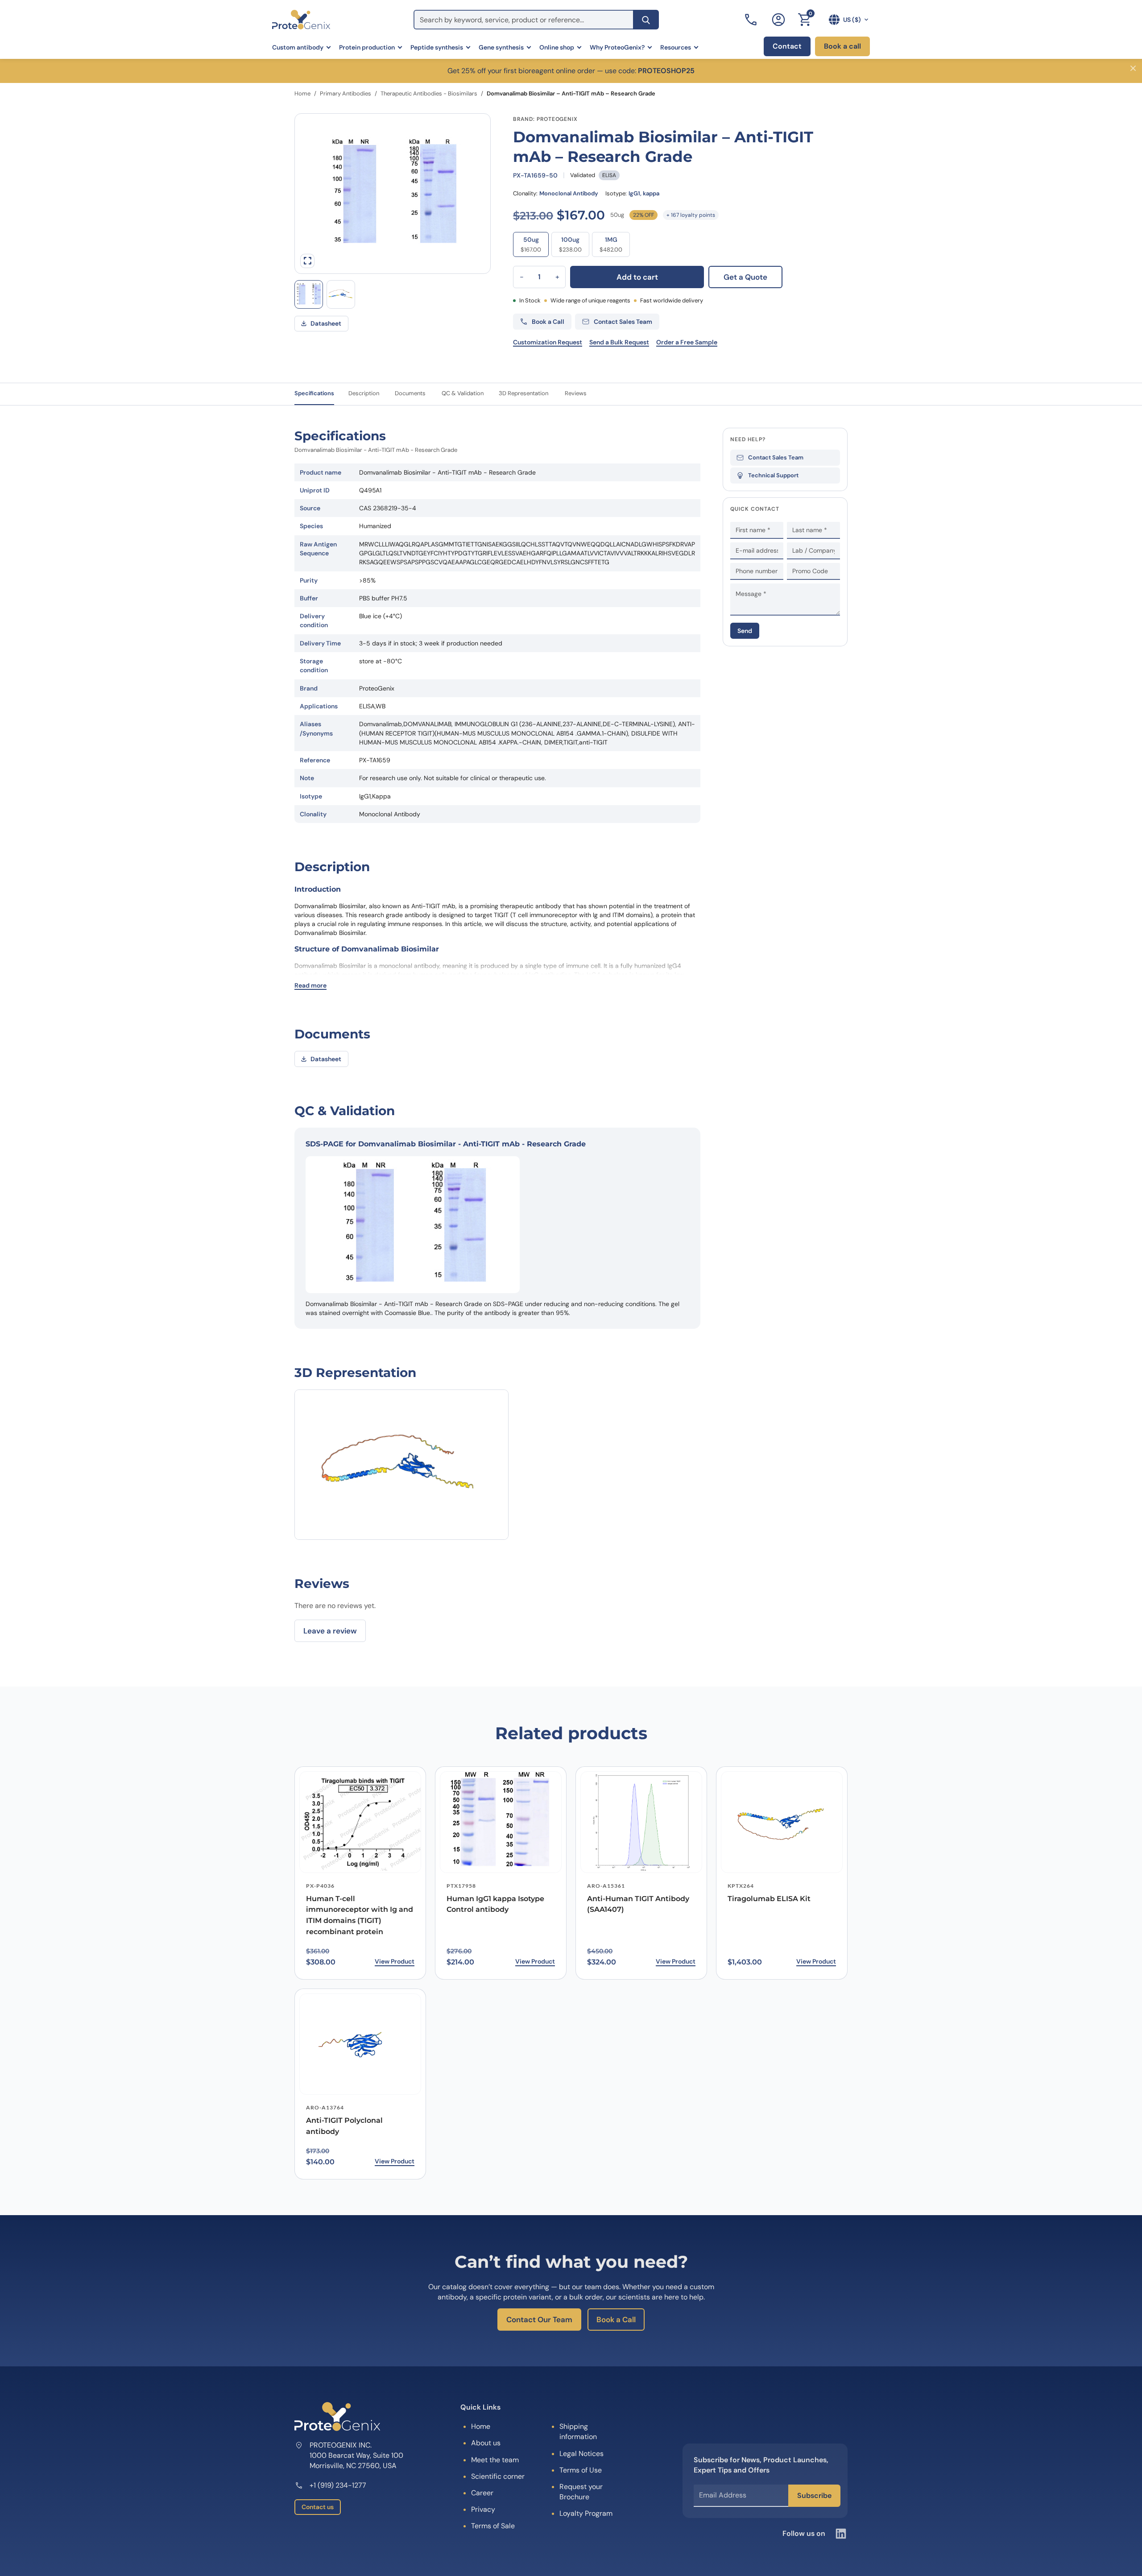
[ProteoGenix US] (301, 20)
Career (482, 2493)
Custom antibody (298, 47)
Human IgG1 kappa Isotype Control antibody (495, 1904)
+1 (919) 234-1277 (338, 2485)
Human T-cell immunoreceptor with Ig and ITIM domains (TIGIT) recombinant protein (360, 1915)
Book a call (842, 46)
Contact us (318, 2507)
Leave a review (330, 1631)
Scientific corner (498, 2476)
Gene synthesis (501, 47)
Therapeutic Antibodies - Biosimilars (429, 93)
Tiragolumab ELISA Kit (769, 1899)
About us (486, 2443)
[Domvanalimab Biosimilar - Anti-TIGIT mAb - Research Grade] (341, 294)
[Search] (646, 20)
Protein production (367, 47)
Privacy (483, 2509)
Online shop (557, 47)
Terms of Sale (493, 2526)
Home (302, 93)
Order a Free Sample (687, 342)
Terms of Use (581, 2470)
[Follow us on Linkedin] (841, 2534)
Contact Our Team (539, 2320)
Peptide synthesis (437, 47)
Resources (676, 47)
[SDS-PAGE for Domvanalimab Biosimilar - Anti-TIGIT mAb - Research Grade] (309, 294)
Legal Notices (581, 2454)
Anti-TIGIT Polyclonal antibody (344, 2126)
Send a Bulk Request (619, 342)
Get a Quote (745, 277)
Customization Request (548, 342)
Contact (787, 46)
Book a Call (616, 2320)
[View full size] (307, 261)
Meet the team (495, 2460)
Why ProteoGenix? (617, 47)
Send (745, 630)
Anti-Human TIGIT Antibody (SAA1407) (638, 1904)
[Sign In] (778, 20)
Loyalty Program (586, 2513)
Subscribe (814, 2495)
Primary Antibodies (345, 93)
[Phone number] (752, 20)
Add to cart (637, 277)
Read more (310, 985)
